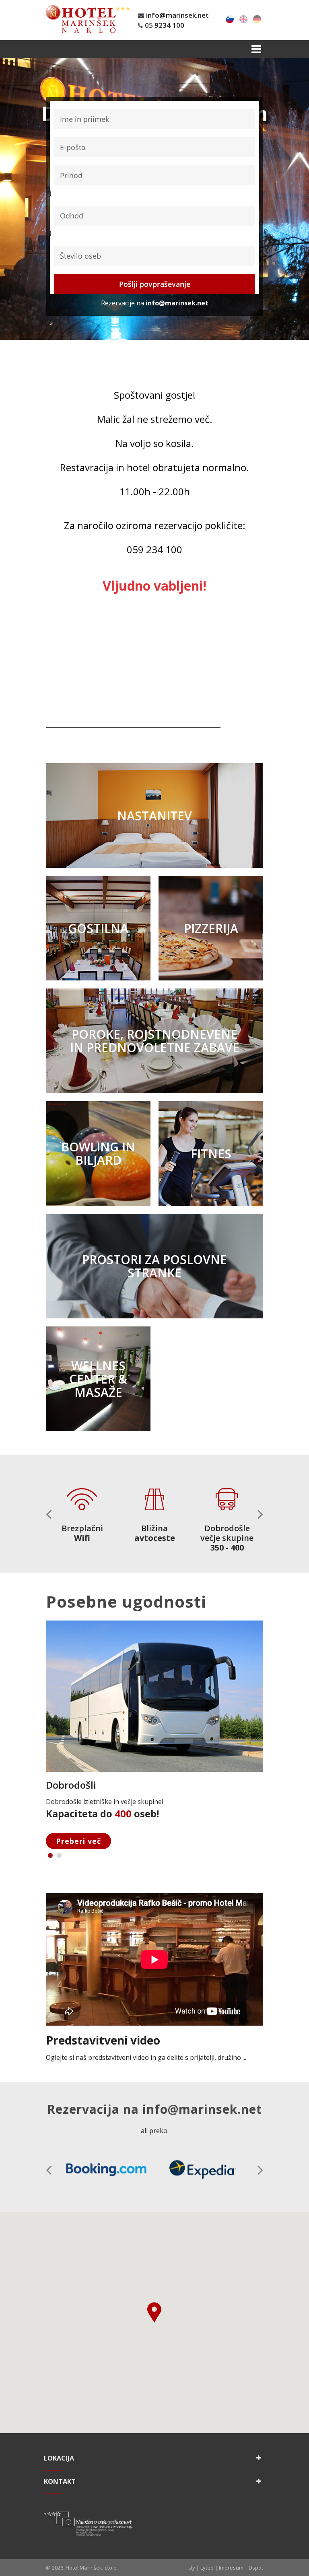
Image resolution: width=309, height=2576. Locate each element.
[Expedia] (203, 2170)
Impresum (231, 2568)
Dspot (256, 2568)
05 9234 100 (165, 25)
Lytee (207, 2568)
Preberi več (78, 1841)
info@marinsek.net (177, 15)
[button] (260, 1514)
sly (192, 2568)
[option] (82, 1509)
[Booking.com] (106, 2170)
